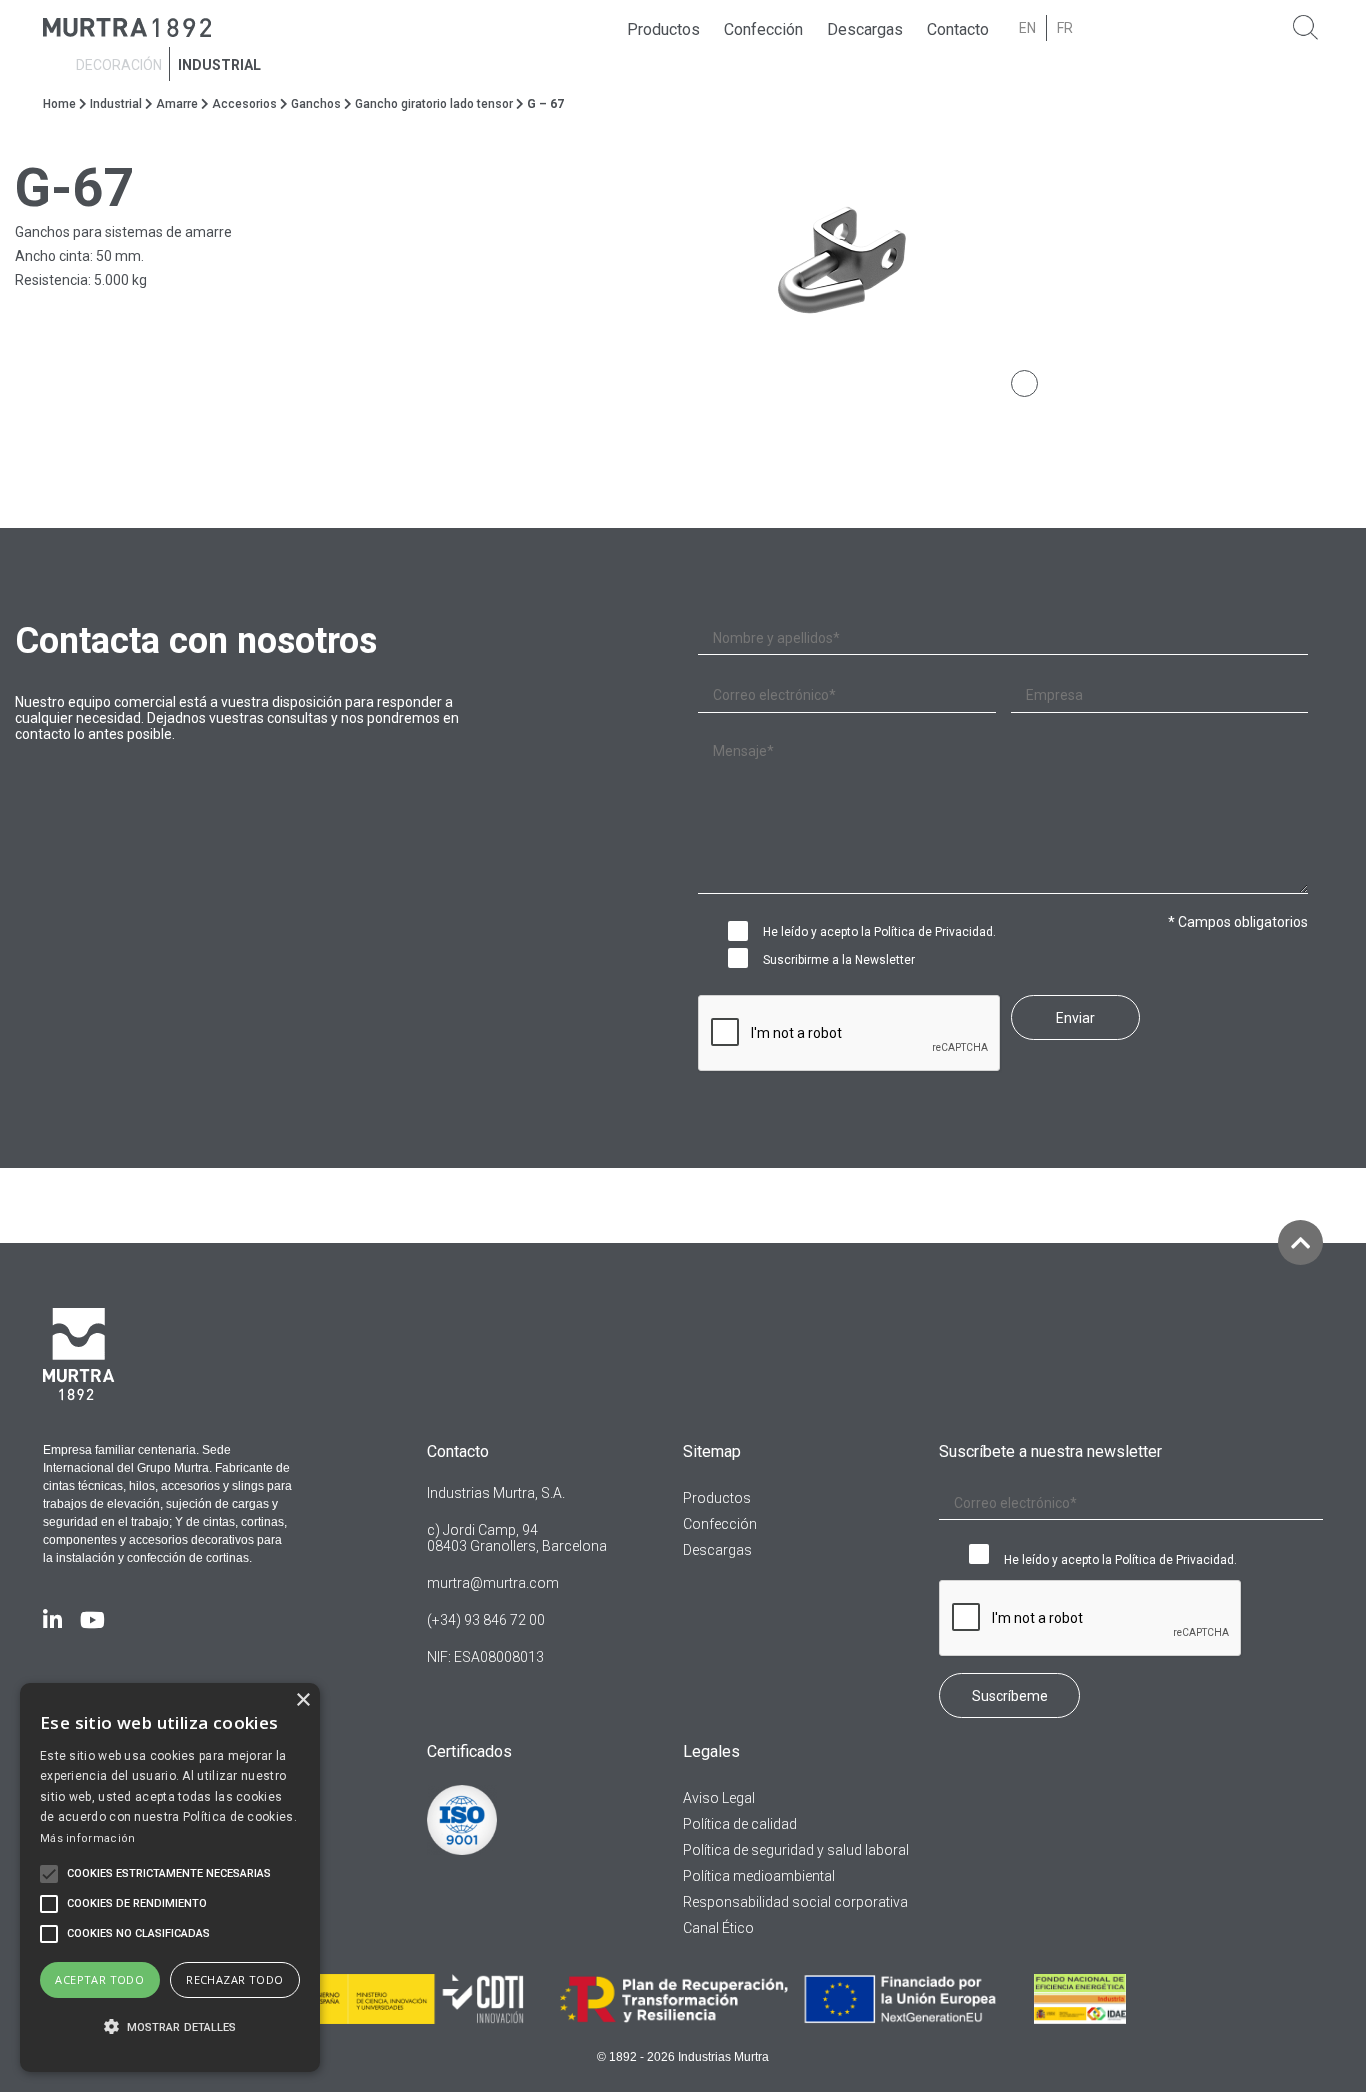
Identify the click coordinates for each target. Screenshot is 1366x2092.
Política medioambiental (759, 1876)
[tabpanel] (1024, 265)
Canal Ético (718, 1928)
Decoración (119, 66)
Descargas (865, 30)
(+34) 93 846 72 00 (486, 1620)
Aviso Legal (719, 1798)
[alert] (170, 1877)
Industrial (219, 66)
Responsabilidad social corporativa (795, 1902)
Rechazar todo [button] (234, 1979)
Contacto (958, 30)
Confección (763, 30)
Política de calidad (740, 1824)
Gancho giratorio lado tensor (434, 104)
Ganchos (316, 104)
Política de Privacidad (933, 932)
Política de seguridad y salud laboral (796, 1850)
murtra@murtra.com (493, 1583)
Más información (88, 1838)
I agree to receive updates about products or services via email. (743, 960)
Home (59, 104)
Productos (663, 30)
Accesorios (244, 104)
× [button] (302, 1700)
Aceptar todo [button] (99, 1979)
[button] (170, 2027)
